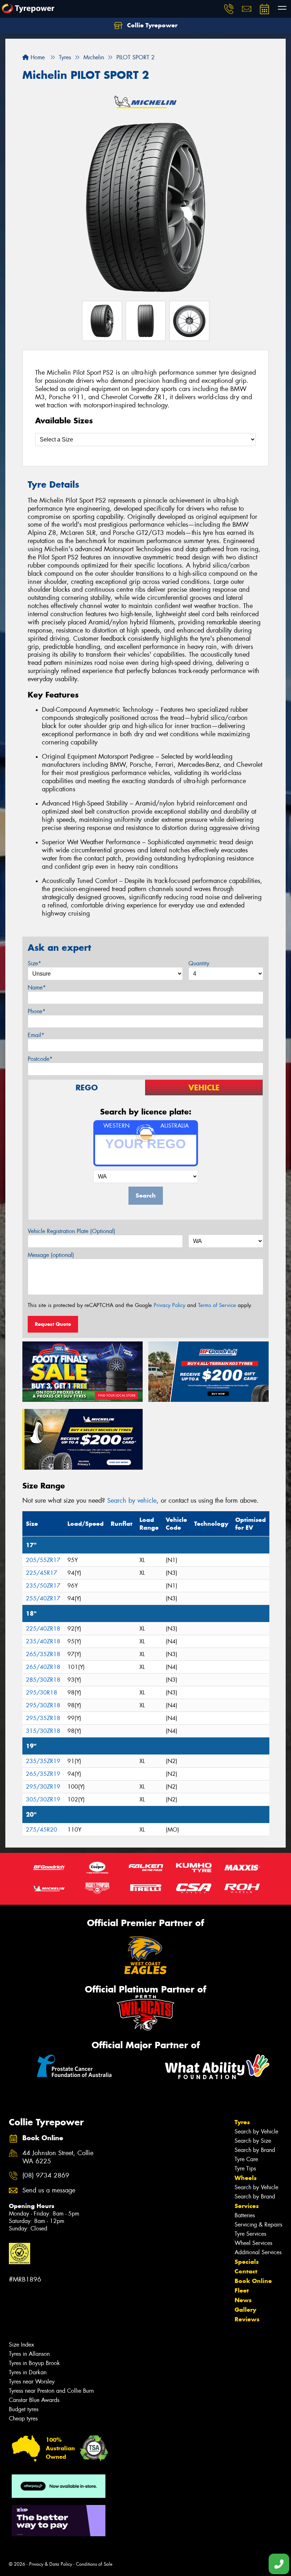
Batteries (245, 2215)
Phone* (37, 1011)
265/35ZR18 (43, 1654)
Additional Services (258, 2252)
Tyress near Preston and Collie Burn (51, 2391)
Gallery (245, 2310)
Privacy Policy (169, 1305)
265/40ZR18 (43, 1667)
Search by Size (253, 2141)
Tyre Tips (245, 2168)
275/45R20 (42, 1830)
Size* (34, 963)
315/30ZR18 (43, 1731)
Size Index (21, 2345)
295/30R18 (42, 1693)
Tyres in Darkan (28, 2372)
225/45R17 (42, 1573)
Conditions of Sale (94, 2564)
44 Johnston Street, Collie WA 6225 (58, 2157)
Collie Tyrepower (151, 25)
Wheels (246, 2178)
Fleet (242, 2290)
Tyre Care (246, 2159)
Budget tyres (24, 2409)
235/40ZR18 (43, 1641)
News (243, 2300)
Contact (246, 2271)
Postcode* (40, 1059)
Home (37, 57)
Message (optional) (51, 1255)
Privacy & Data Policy (51, 2564)
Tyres (242, 2122)
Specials (247, 2262)
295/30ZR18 (43, 1705)
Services (247, 2206)
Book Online (253, 2281)
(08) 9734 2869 (46, 2176)
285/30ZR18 (43, 1680)
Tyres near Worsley (32, 2382)
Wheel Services (253, 2243)
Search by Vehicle (256, 2132)
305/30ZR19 (43, 1799)
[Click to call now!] (229, 9)
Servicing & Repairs (258, 2225)
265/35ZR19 (43, 1774)
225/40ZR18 (43, 1629)
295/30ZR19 (43, 1787)
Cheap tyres (23, 2418)
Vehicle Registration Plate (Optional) (72, 1231)
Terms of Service (217, 1305)
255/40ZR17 (43, 1598)
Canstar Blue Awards (34, 2400)
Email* (36, 1035)
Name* (37, 988)
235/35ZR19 (43, 1761)
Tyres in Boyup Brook (34, 2363)
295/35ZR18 (43, 1718)
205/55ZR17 (43, 1560)
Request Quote (53, 1324)
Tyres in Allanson (29, 2354)
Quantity (199, 963)
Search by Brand (255, 2150)
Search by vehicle (132, 1501)
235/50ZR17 (43, 1586)
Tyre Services (250, 2234)
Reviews (247, 2319)
